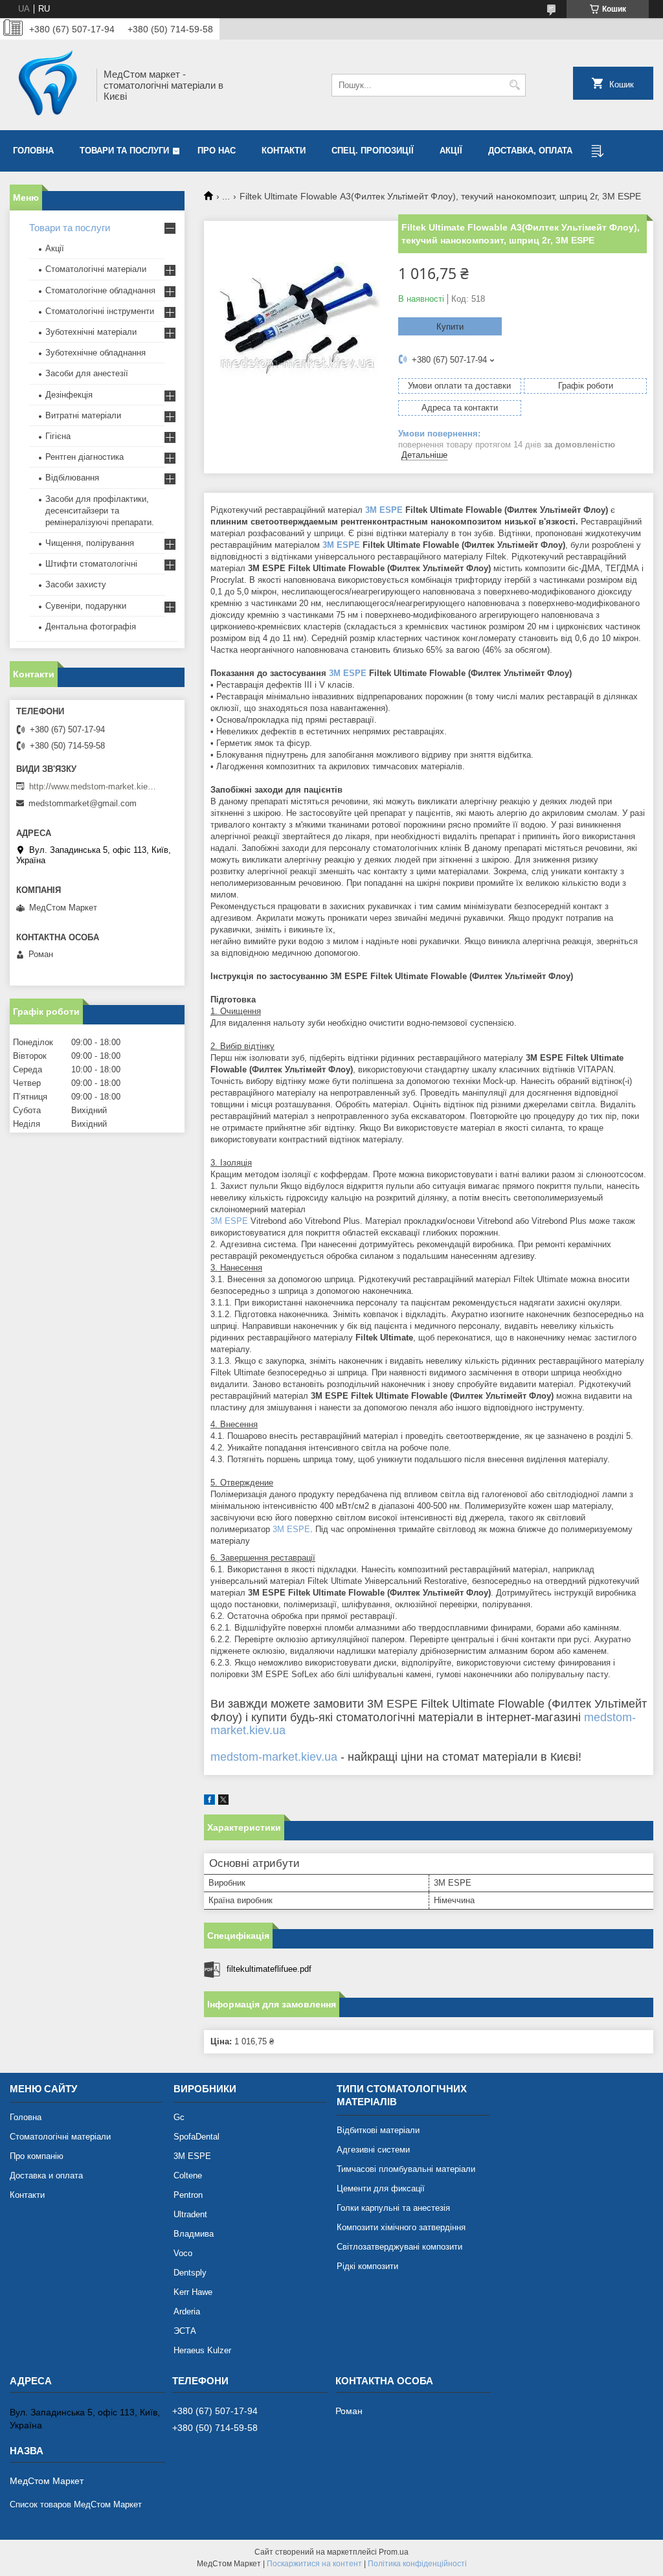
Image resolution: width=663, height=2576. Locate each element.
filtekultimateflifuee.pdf (269, 1969)
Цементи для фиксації (381, 2188)
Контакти (284, 151)
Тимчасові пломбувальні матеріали (406, 2169)
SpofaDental (197, 2137)
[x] (223, 1802)
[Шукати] (514, 85)
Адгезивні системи (373, 2150)
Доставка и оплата (46, 2175)
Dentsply (190, 2273)
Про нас (217, 151)
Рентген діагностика (84, 457)
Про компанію (37, 2156)
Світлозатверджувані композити (399, 2247)
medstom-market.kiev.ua (274, 1757)
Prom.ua (394, 2552)
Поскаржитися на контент (314, 2564)
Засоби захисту (76, 584)
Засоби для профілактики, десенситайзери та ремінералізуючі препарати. (100, 511)
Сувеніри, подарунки (86, 606)
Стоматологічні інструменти (100, 311)
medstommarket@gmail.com (83, 803)
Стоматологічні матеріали (96, 269)
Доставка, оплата (530, 151)
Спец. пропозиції (373, 151)
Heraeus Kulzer (202, 2350)
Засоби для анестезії (87, 373)
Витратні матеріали (83, 415)
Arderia (187, 2311)
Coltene (188, 2175)
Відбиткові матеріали (378, 2130)
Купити (450, 327)
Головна (33, 151)
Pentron (188, 2195)
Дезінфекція (69, 395)
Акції (451, 151)
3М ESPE (192, 2156)
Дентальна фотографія (91, 627)
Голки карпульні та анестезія (393, 2208)
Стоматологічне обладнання (100, 290)
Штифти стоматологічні (91, 564)
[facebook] (209, 1802)
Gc (179, 2117)
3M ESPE (384, 510)
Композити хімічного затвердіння (401, 2227)
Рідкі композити (367, 2266)
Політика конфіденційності (417, 2564)
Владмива (194, 2234)
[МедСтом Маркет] (49, 85)
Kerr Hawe (193, 2292)
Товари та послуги (124, 151)
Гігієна (58, 436)
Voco (183, 2253)
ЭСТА (185, 2331)
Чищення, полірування (90, 543)
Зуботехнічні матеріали (91, 332)
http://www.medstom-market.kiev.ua (94, 786)
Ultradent (190, 2214)
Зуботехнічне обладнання (96, 353)
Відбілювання (72, 478)
